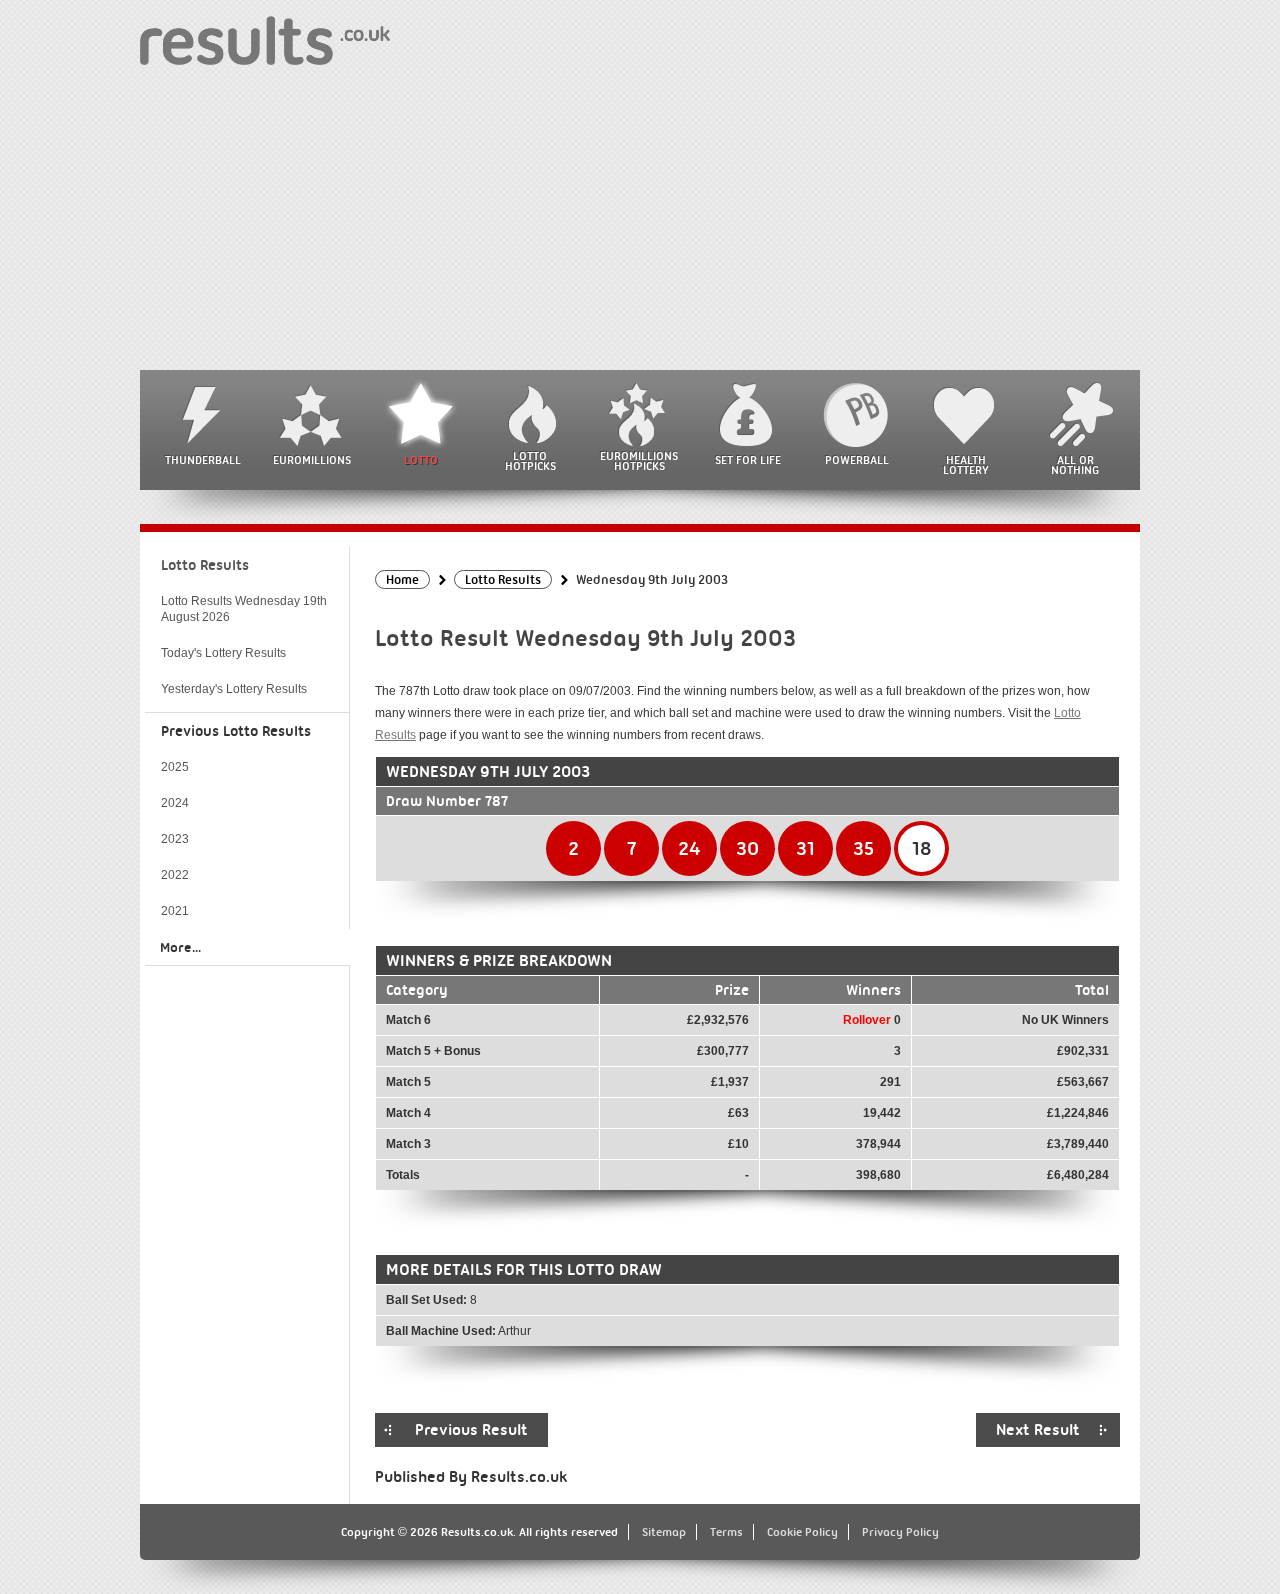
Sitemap (664, 1532)
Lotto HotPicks (530, 461)
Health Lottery (966, 465)
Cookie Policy (802, 1532)
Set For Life (748, 460)
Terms (726, 1532)
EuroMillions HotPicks (639, 461)
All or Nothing (1075, 465)
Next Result (1038, 1430)
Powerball (857, 460)
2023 (175, 839)
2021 (175, 911)
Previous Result (471, 1430)
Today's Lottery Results (223, 653)
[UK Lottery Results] (265, 39)
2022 (175, 875)
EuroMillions (312, 460)
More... (180, 947)
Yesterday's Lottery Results (234, 689)
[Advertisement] (640, 220)
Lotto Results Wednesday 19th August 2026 (244, 609)
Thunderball (203, 460)
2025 (175, 767)
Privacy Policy (900, 1532)
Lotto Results (205, 565)
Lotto (421, 460)
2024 (175, 803)
